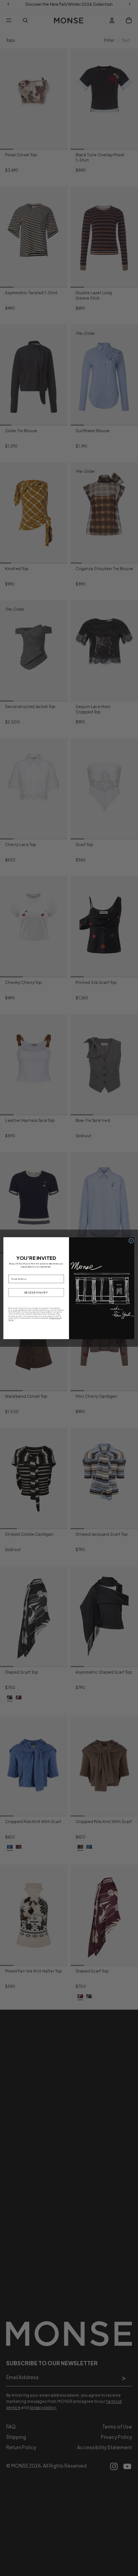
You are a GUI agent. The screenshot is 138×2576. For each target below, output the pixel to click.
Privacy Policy (55, 1318)
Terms (11, 1320)
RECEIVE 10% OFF (36, 1292)
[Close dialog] (131, 1240)
